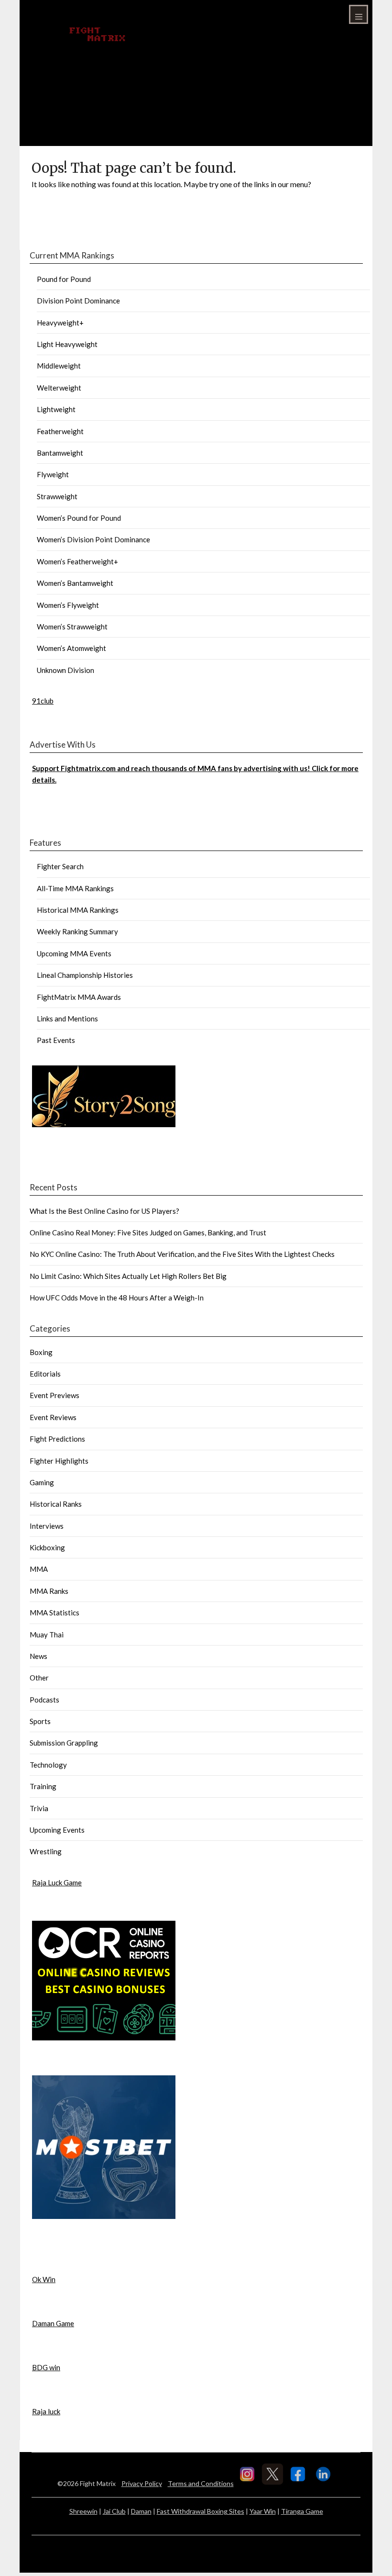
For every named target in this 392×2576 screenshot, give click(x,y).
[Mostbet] (104, 2216)
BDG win (46, 2367)
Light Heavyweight (67, 344)
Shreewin (83, 2511)
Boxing (41, 1352)
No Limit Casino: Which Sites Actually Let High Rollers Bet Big (128, 1276)
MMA (39, 1569)
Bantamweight (60, 453)
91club (43, 701)
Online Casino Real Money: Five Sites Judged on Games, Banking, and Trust (148, 1232)
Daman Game (53, 2323)
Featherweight (60, 431)
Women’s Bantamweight (75, 583)
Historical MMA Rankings (78, 910)
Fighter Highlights (59, 1461)
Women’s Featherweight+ (77, 561)
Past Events (56, 1040)
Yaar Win (263, 2511)
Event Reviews (53, 1417)
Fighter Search (60, 866)
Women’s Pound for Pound (79, 518)
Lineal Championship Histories (85, 975)
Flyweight (53, 474)
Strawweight (57, 496)
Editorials (45, 1374)
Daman (141, 2511)
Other (39, 1678)
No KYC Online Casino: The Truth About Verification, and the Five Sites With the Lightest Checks (182, 1254)
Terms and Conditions (201, 2483)
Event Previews (54, 1395)
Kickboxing (47, 1547)
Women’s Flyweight (68, 605)
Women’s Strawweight (72, 627)
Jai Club (114, 2511)
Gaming (42, 1482)
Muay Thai (47, 1635)
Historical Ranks (56, 1504)
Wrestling (46, 1851)
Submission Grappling (64, 1743)
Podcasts (44, 1700)
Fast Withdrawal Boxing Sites (201, 2511)
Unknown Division (65, 670)
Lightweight (56, 409)
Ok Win (44, 2279)
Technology (48, 1765)
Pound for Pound (64, 279)
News (38, 1656)
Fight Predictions (57, 1439)
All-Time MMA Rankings (75, 888)
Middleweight (59, 366)
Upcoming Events (57, 1830)
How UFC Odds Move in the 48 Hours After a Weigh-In (117, 1298)
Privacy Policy (142, 2483)
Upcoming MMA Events (74, 953)
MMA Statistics (54, 1613)
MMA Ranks (49, 1591)
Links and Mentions (67, 1019)
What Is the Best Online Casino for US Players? (104, 1211)
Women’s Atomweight (71, 648)
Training (43, 1786)
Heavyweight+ (60, 323)
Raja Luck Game (57, 1882)
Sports (40, 1721)
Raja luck (46, 2411)
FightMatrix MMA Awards (79, 997)
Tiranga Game (302, 2511)
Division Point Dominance (78, 301)
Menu (359, 14)
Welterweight (59, 388)
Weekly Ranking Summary (77, 931)
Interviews (47, 1526)
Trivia (39, 1808)
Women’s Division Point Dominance (93, 539)
